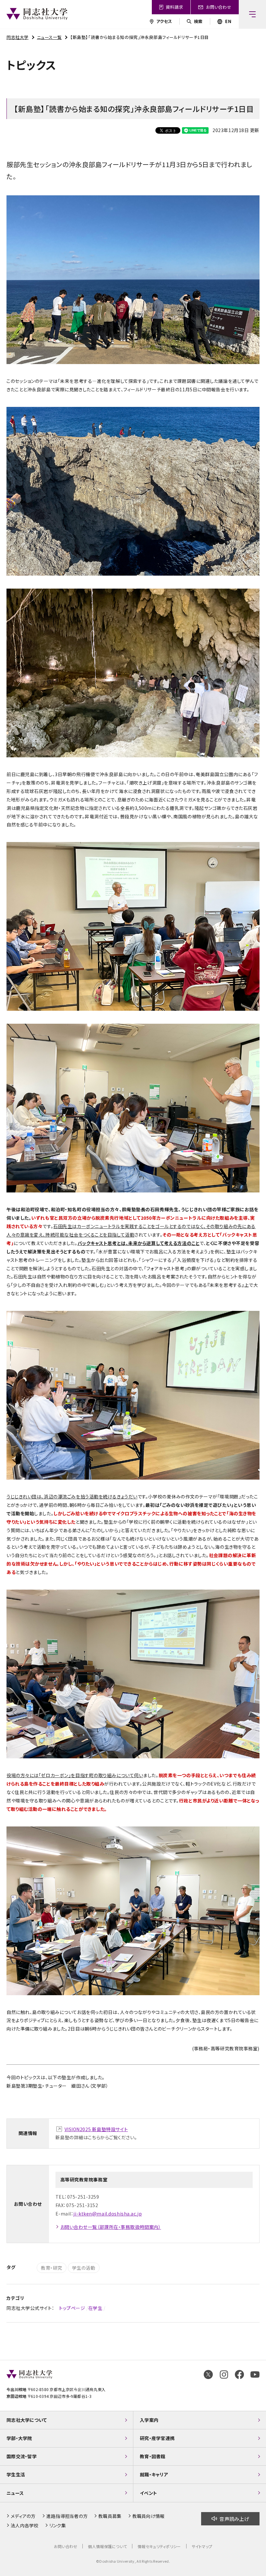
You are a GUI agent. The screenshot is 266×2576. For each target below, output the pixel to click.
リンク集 (58, 2525)
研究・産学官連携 (157, 2438)
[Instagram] (224, 2375)
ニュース (15, 2493)
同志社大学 (18, 37)
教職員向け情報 (149, 2516)
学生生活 (16, 2474)
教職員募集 (110, 2516)
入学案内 (149, 2420)
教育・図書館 (153, 2456)
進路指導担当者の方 (67, 2516)
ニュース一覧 (49, 37)
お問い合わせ (66, 2546)
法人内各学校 (25, 2525)
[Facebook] (239, 2375)
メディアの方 (23, 2516)
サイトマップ (202, 2546)
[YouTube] (255, 2375)
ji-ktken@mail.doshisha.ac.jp (108, 2214)
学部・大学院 (19, 2438)
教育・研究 (52, 2268)
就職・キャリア (154, 2474)
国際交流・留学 (22, 2456)
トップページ (72, 2308)
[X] (208, 2375)
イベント (148, 2493)
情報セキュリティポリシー (159, 2546)
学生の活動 (84, 2268)
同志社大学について (27, 2420)
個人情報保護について (107, 2546)
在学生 (95, 2308)
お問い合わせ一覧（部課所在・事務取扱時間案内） (111, 2227)
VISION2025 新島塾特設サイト (96, 2129)
